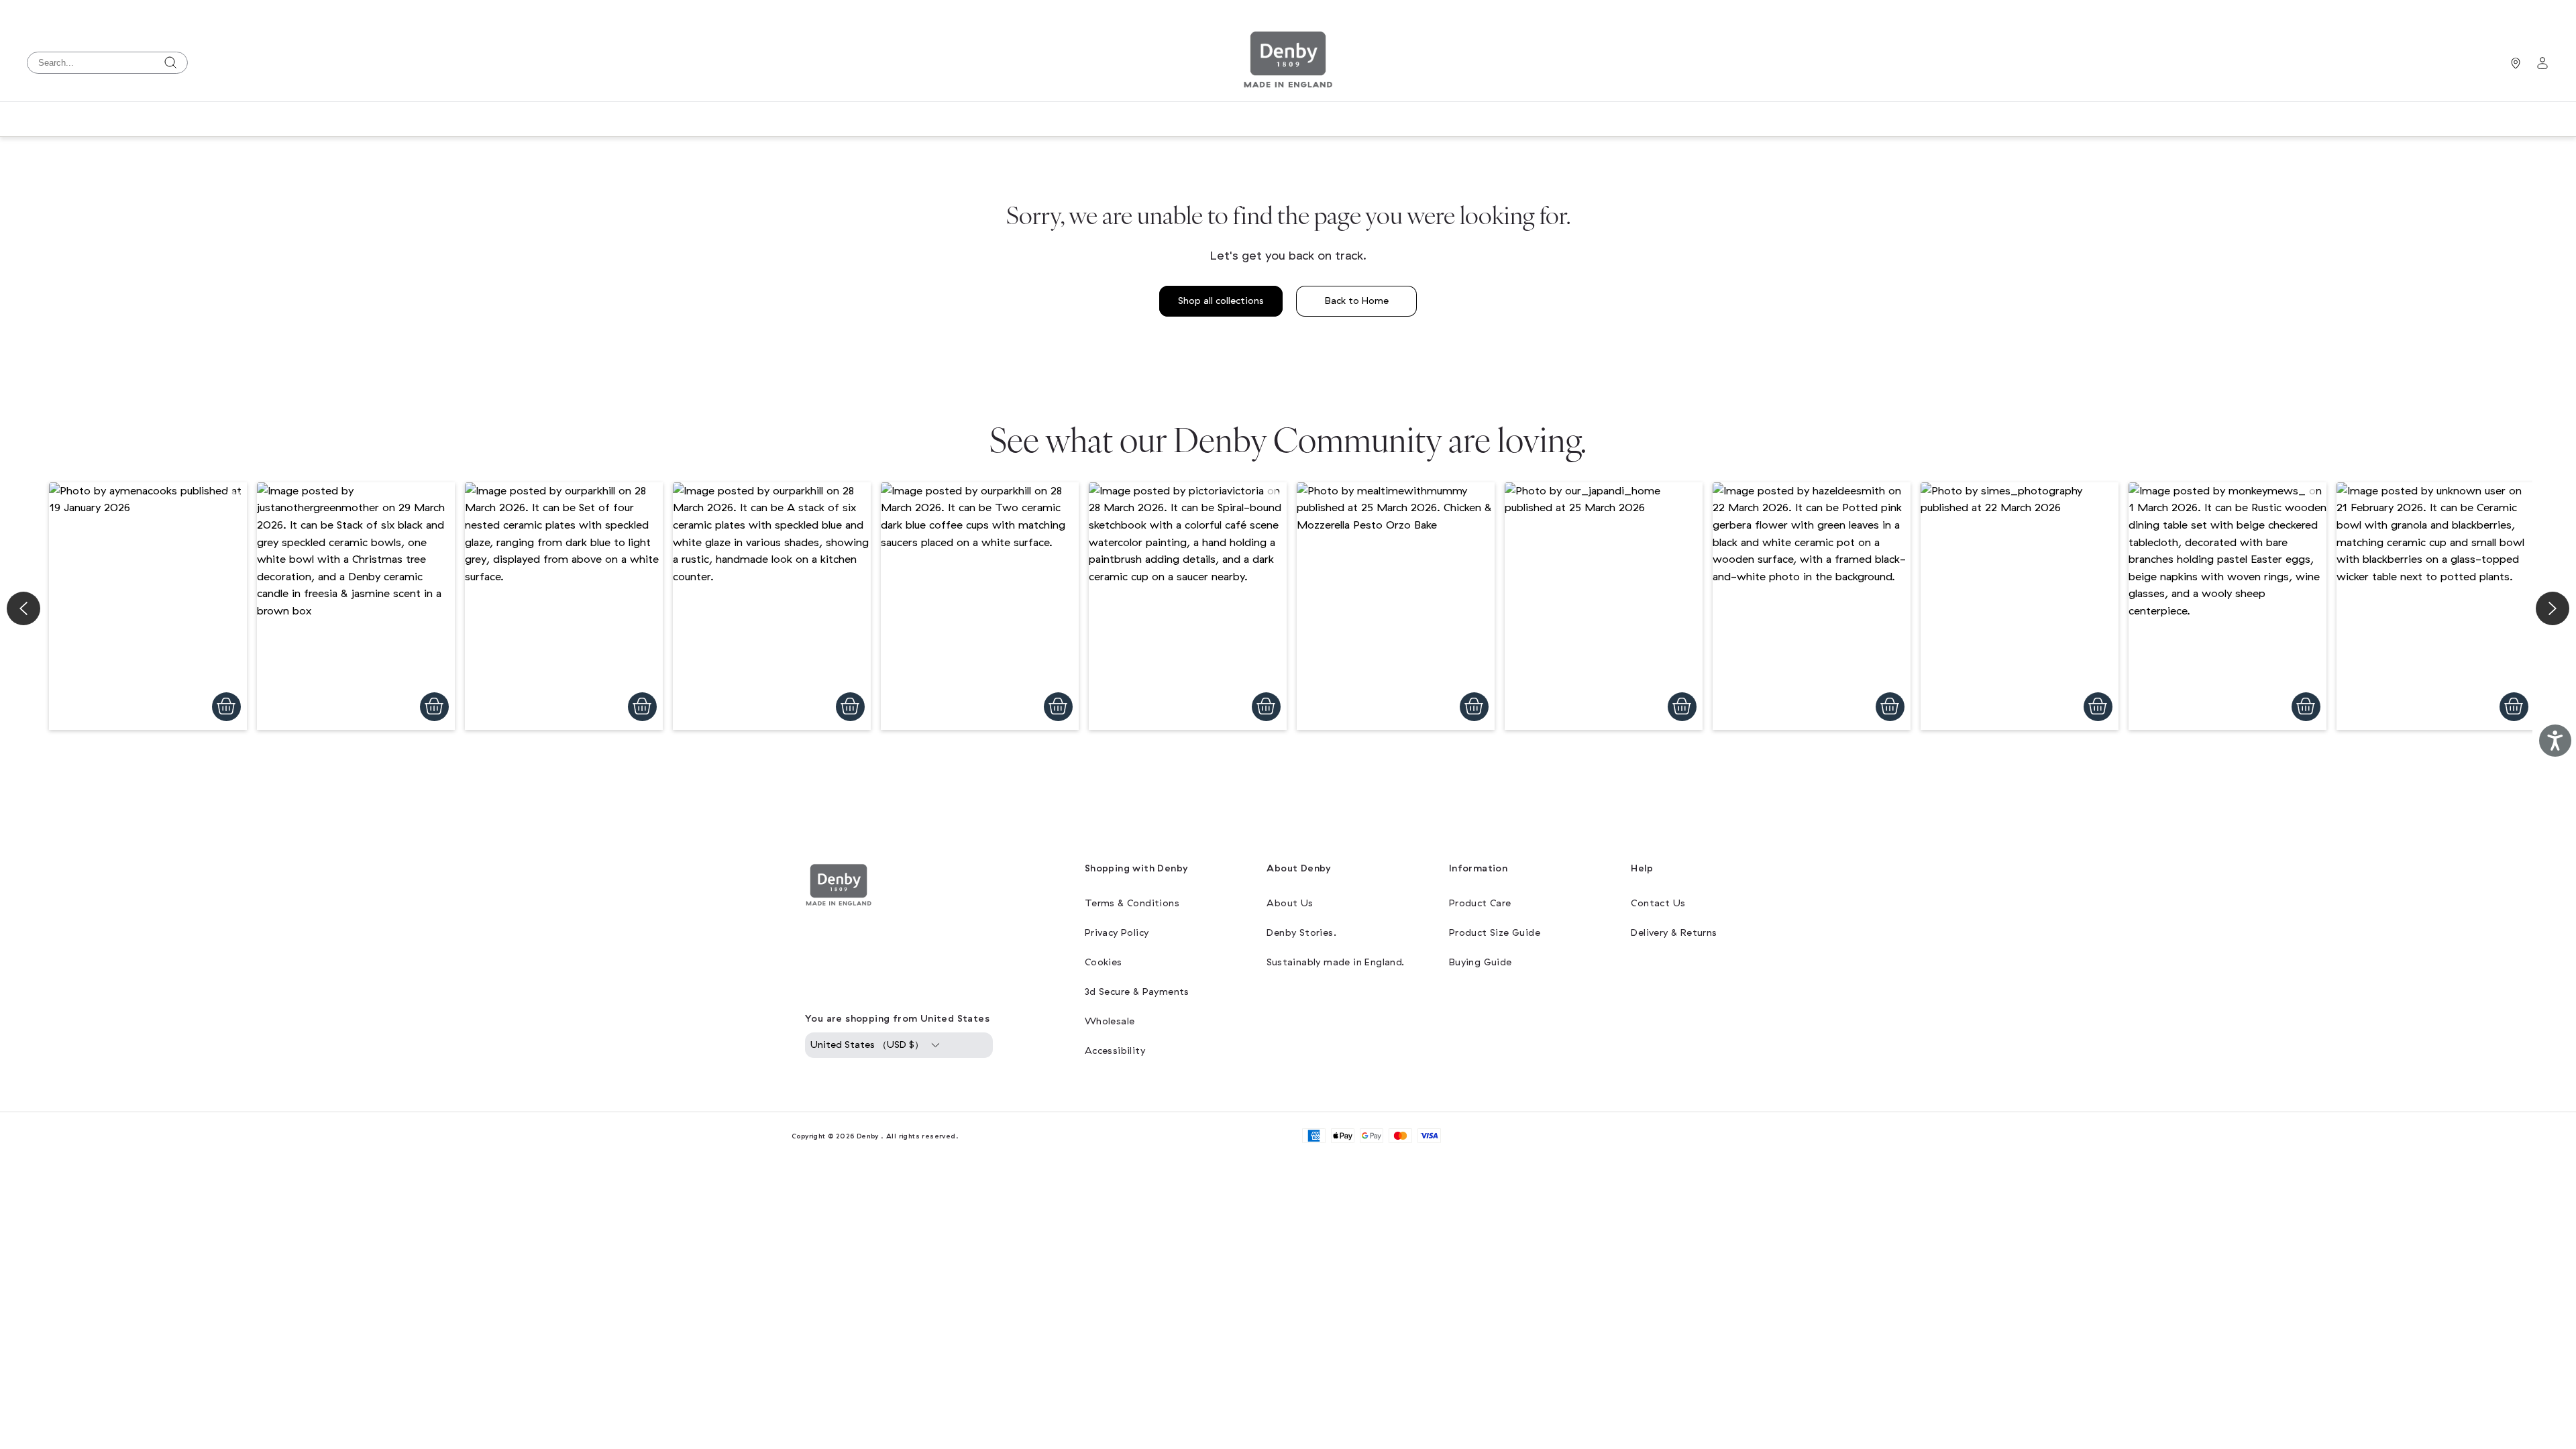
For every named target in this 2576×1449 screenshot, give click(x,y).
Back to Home (1357, 301)
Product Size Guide (1495, 933)
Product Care (1480, 903)
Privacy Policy (1117, 933)
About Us (1290, 903)
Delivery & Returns (1674, 933)
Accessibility (1115, 1051)
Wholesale (1110, 1021)
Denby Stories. (1301, 933)
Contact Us (1658, 903)
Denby (868, 1136)
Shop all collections (1221, 301)
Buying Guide (1481, 962)
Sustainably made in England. (1335, 962)
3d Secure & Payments (1137, 992)
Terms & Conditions (1132, 903)
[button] (148, 606)
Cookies (1104, 962)
